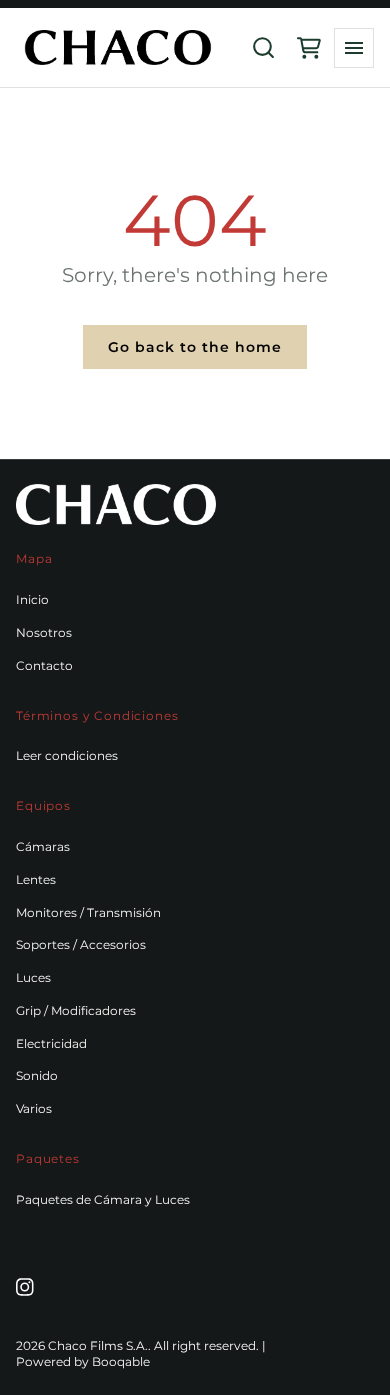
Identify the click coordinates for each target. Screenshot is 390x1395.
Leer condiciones (67, 755)
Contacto (44, 665)
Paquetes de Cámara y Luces (103, 1199)
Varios (34, 1108)
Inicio (32, 599)
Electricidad (51, 1043)
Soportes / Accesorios (81, 944)
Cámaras (43, 846)
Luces (33, 977)
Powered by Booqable (83, 1361)
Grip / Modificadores (76, 1010)
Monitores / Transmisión (88, 912)
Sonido (37, 1075)
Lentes (36, 879)
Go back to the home (195, 347)
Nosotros (44, 632)
